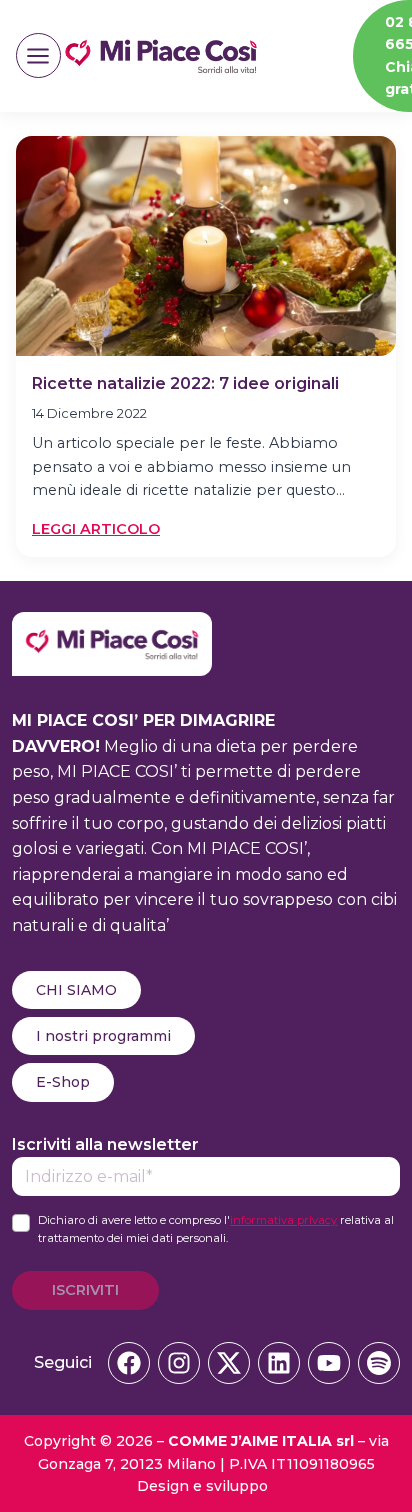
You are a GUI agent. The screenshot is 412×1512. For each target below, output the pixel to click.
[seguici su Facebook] (129, 1363)
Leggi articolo (96, 530)
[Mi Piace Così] (112, 624)
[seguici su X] (229, 1363)
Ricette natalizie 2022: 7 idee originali (185, 383)
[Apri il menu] (38, 55)
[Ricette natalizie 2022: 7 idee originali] (206, 246)
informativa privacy (283, 1220)
